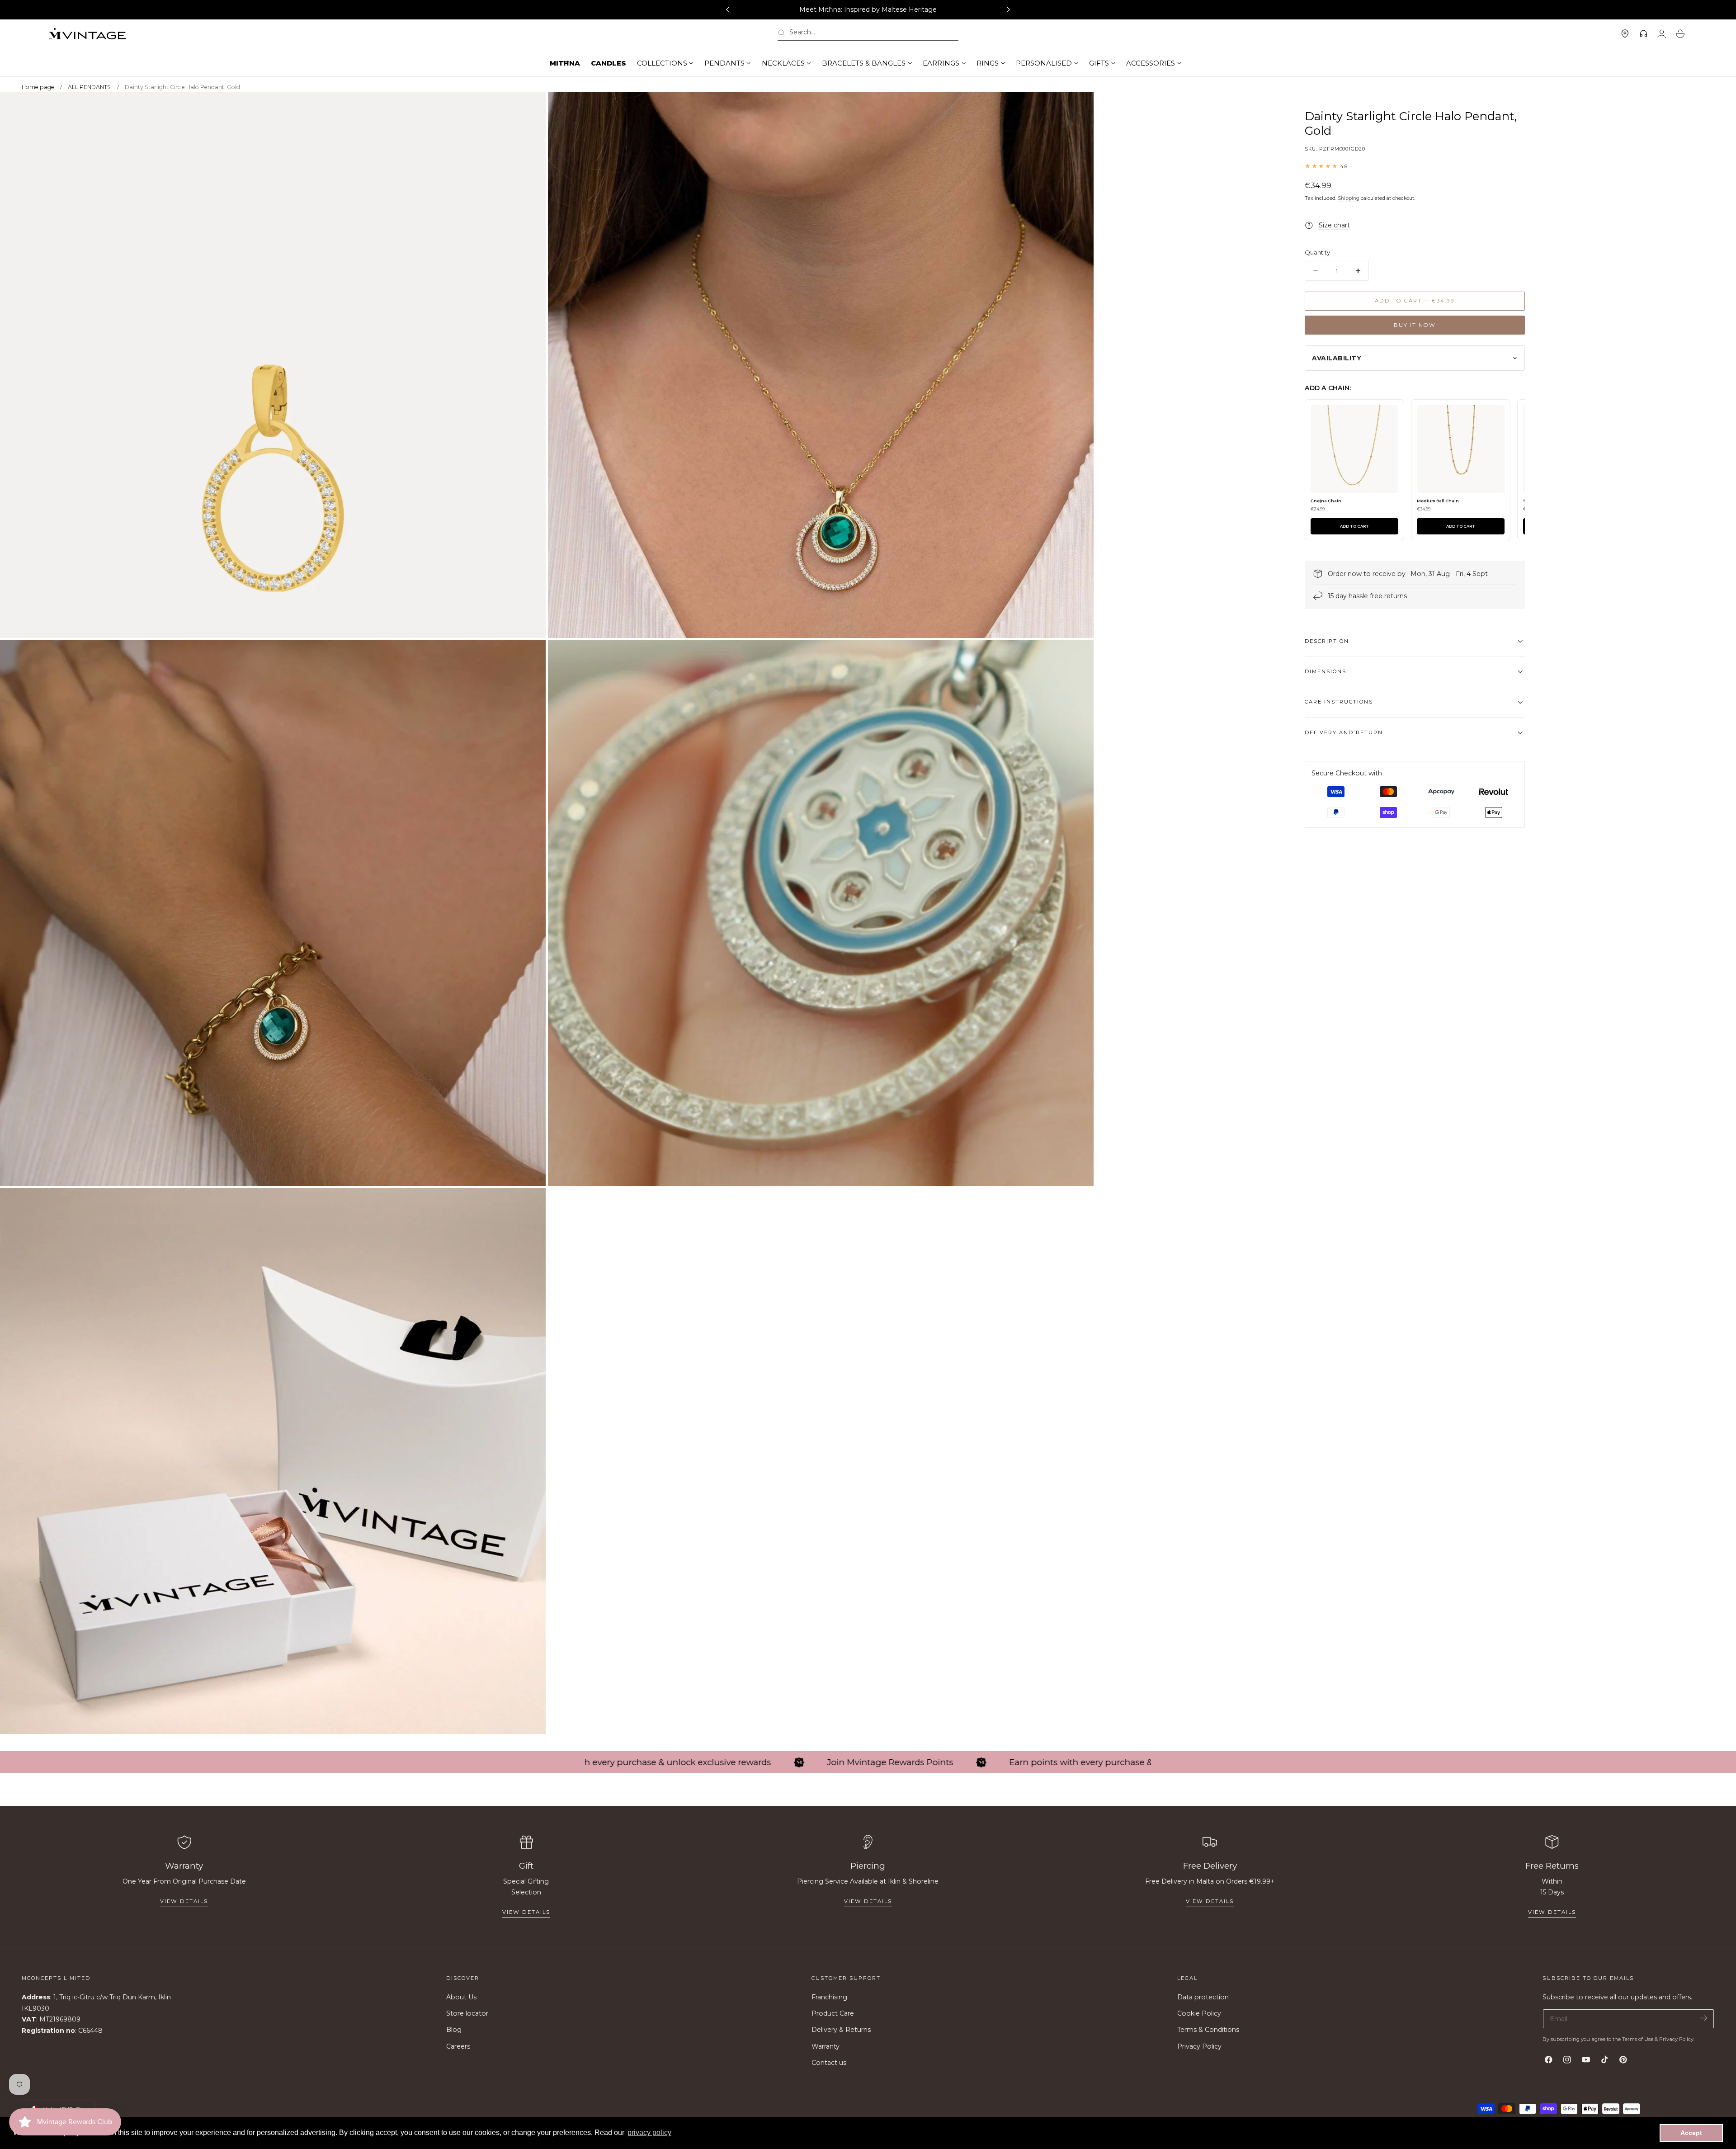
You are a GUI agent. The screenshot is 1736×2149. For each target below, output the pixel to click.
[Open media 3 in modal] (530, 656)
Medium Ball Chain (1438, 501)
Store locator (467, 2013)
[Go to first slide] (1009, 10)
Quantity (1317, 252)
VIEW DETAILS (526, 1912)
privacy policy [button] (649, 2132)
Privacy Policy (1199, 2046)
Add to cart (1354, 526)
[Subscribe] (1704, 2018)
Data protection (1203, 1997)
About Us (461, 1997)
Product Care (833, 2013)
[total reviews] (1415, 166)
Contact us (829, 2063)
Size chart (1334, 225)
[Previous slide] (727, 10)
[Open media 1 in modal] (530, 108)
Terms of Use (1638, 2039)
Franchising (829, 1997)
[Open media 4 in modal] (1078, 656)
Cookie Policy (1199, 2013)
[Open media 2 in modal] (1078, 108)
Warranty (826, 2046)
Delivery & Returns (841, 2030)
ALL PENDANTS (89, 87)
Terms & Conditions (1208, 2030)
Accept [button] (1691, 2133)
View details (184, 1901)
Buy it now (1415, 325)
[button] (868, 34)
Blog (454, 2030)
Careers (458, 2046)
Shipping (1349, 198)
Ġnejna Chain (1326, 501)
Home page (38, 87)
